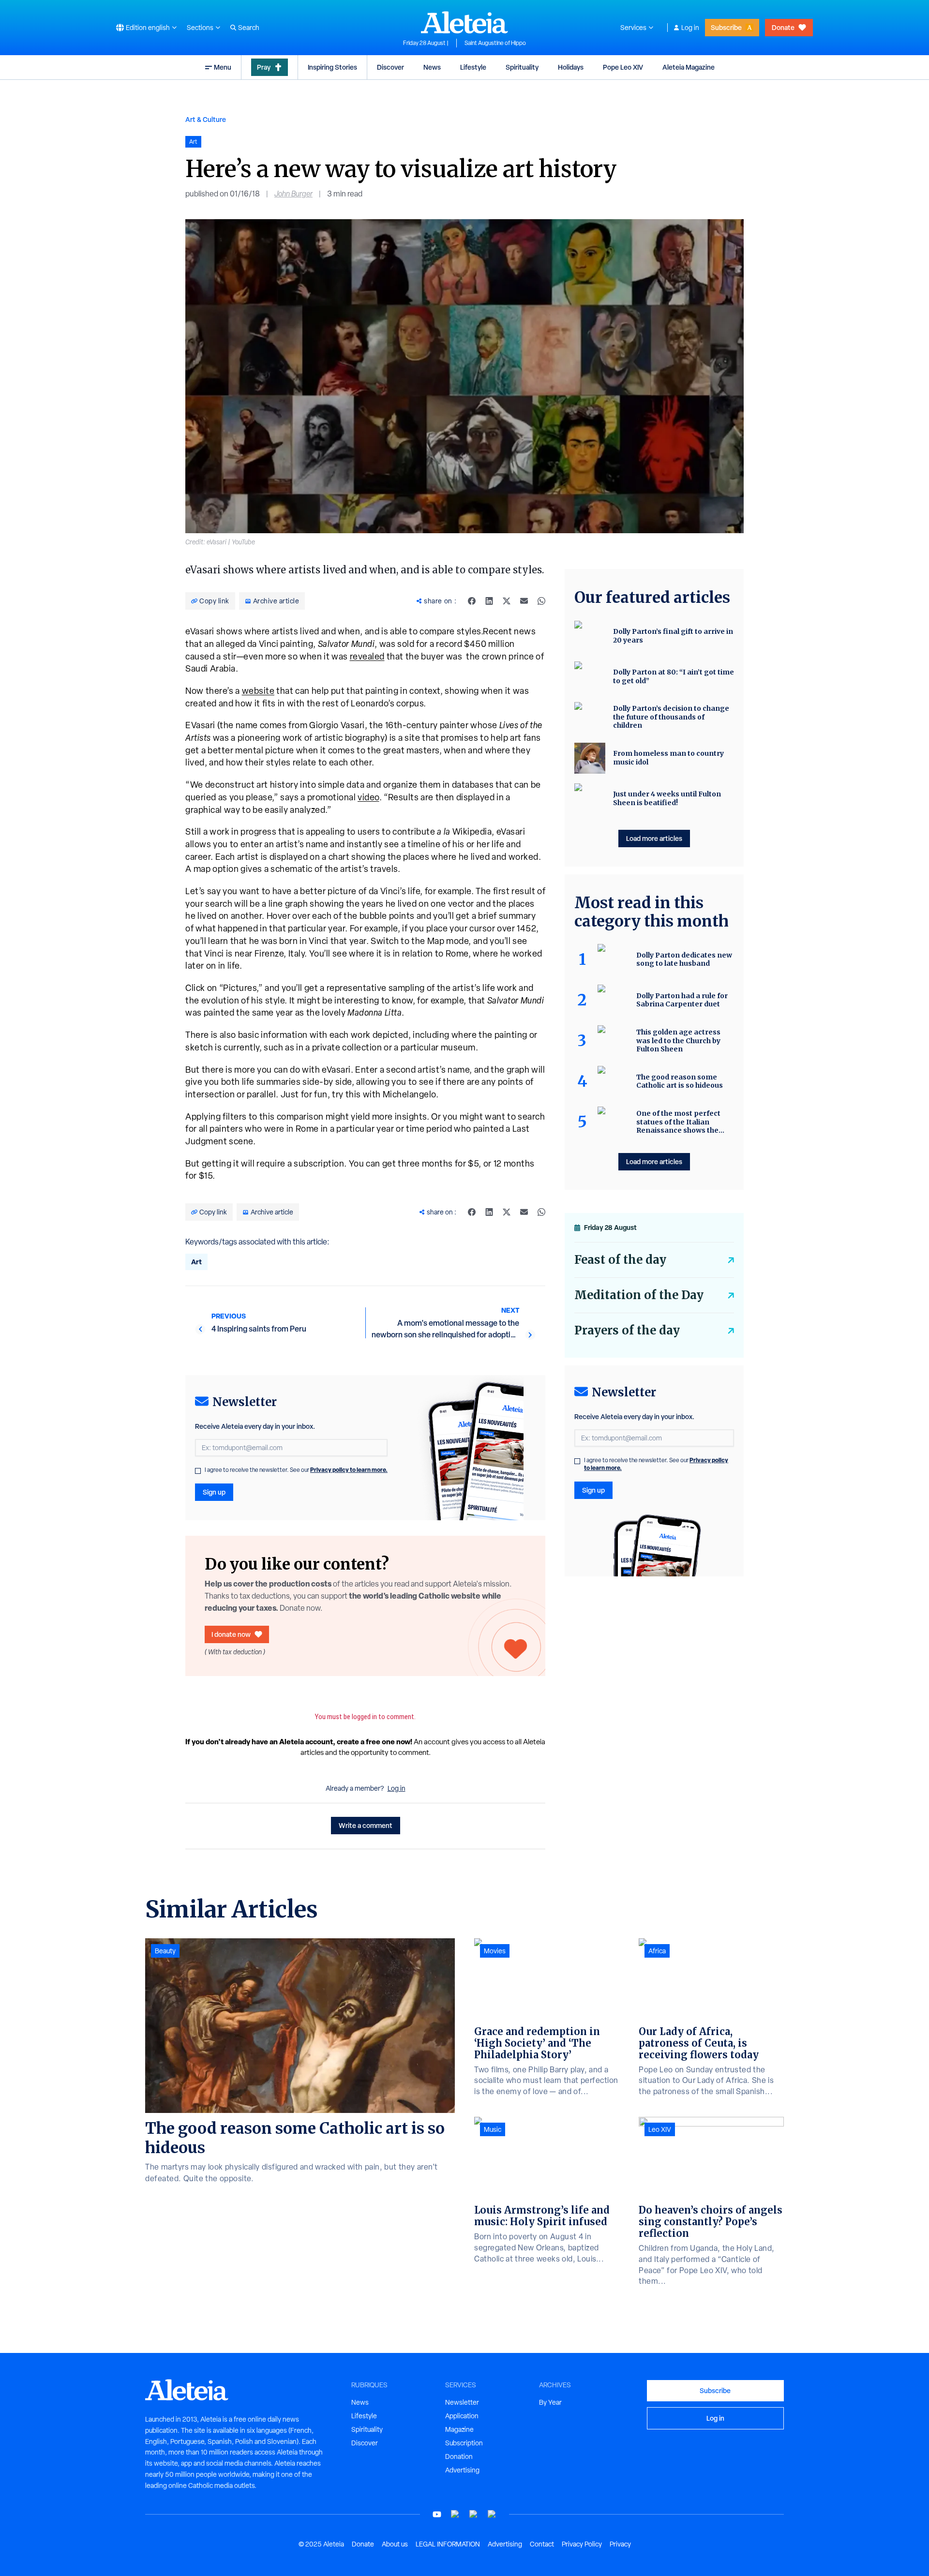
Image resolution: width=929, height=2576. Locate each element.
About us (395, 2544)
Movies (495, 1951)
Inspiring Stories (332, 67)
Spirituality (522, 67)
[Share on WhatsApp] (541, 601)
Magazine (459, 2429)
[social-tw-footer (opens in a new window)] (474, 2514)
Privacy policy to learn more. (349, 1470)
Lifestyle (473, 67)
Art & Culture (206, 119)
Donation (459, 2456)
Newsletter (462, 2402)
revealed (367, 656)
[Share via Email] (524, 601)
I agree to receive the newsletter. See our (296, 1470)
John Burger (293, 194)
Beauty (165, 1951)
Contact (542, 2544)
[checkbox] (198, 1471)
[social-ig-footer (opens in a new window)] (492, 2514)
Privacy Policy (582, 2544)
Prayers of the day (627, 1330)
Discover (390, 67)
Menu (223, 67)
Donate (783, 27)
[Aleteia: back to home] (464, 22)
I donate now (231, 1634)
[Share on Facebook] (472, 601)
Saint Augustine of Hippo (495, 43)
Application (462, 2416)
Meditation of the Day (639, 1295)
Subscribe (726, 27)
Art (196, 1262)
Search (249, 28)
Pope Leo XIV (623, 67)
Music (493, 2129)
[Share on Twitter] (507, 601)
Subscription (464, 2443)
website (258, 691)
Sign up (214, 1492)
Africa (657, 1951)
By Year (550, 2402)
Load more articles (654, 838)
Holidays (571, 67)
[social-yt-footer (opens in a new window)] (437, 2514)
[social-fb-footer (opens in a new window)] (455, 2514)
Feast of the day (620, 1260)
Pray (264, 67)
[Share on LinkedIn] (489, 601)
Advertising (462, 2470)
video (368, 797)
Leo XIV (660, 2129)
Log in (690, 28)
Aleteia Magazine (689, 67)
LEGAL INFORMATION (448, 2544)
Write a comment (366, 1825)
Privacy (620, 2544)
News (432, 67)
